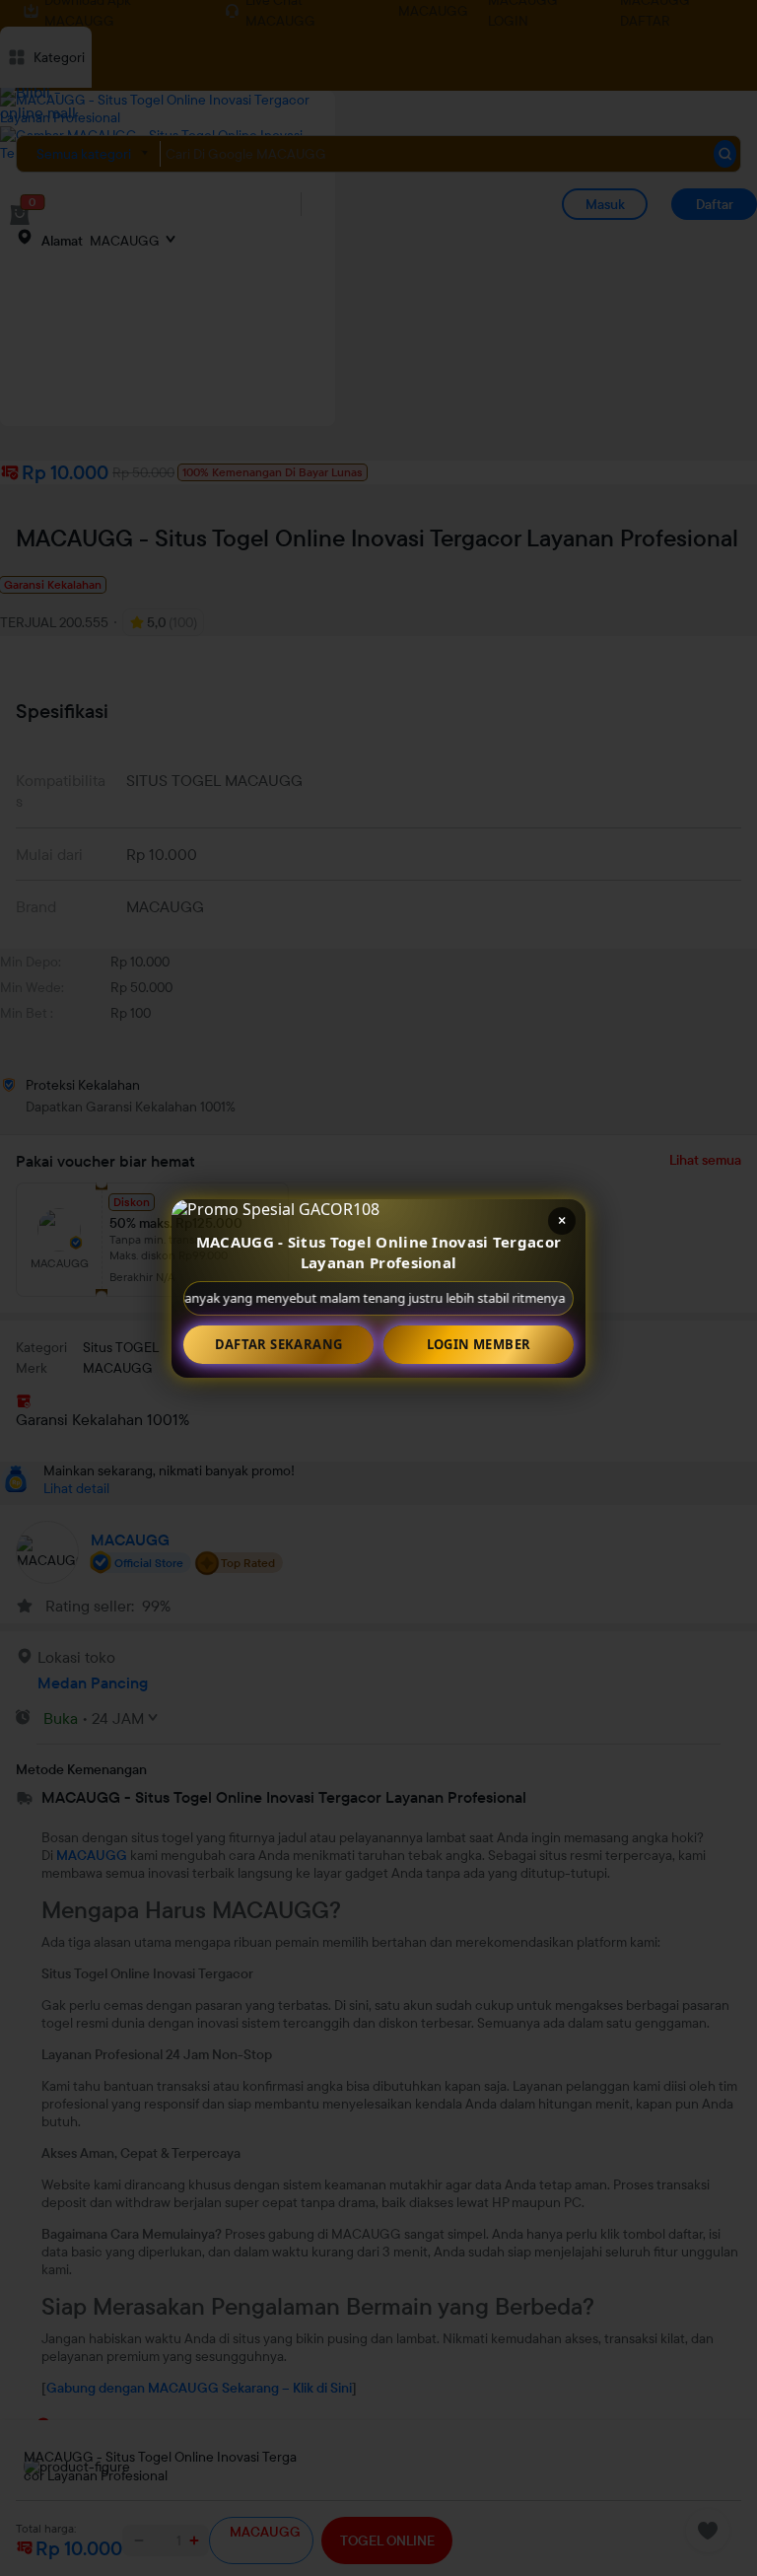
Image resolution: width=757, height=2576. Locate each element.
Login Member (479, 1344)
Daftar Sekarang (279, 1344)
